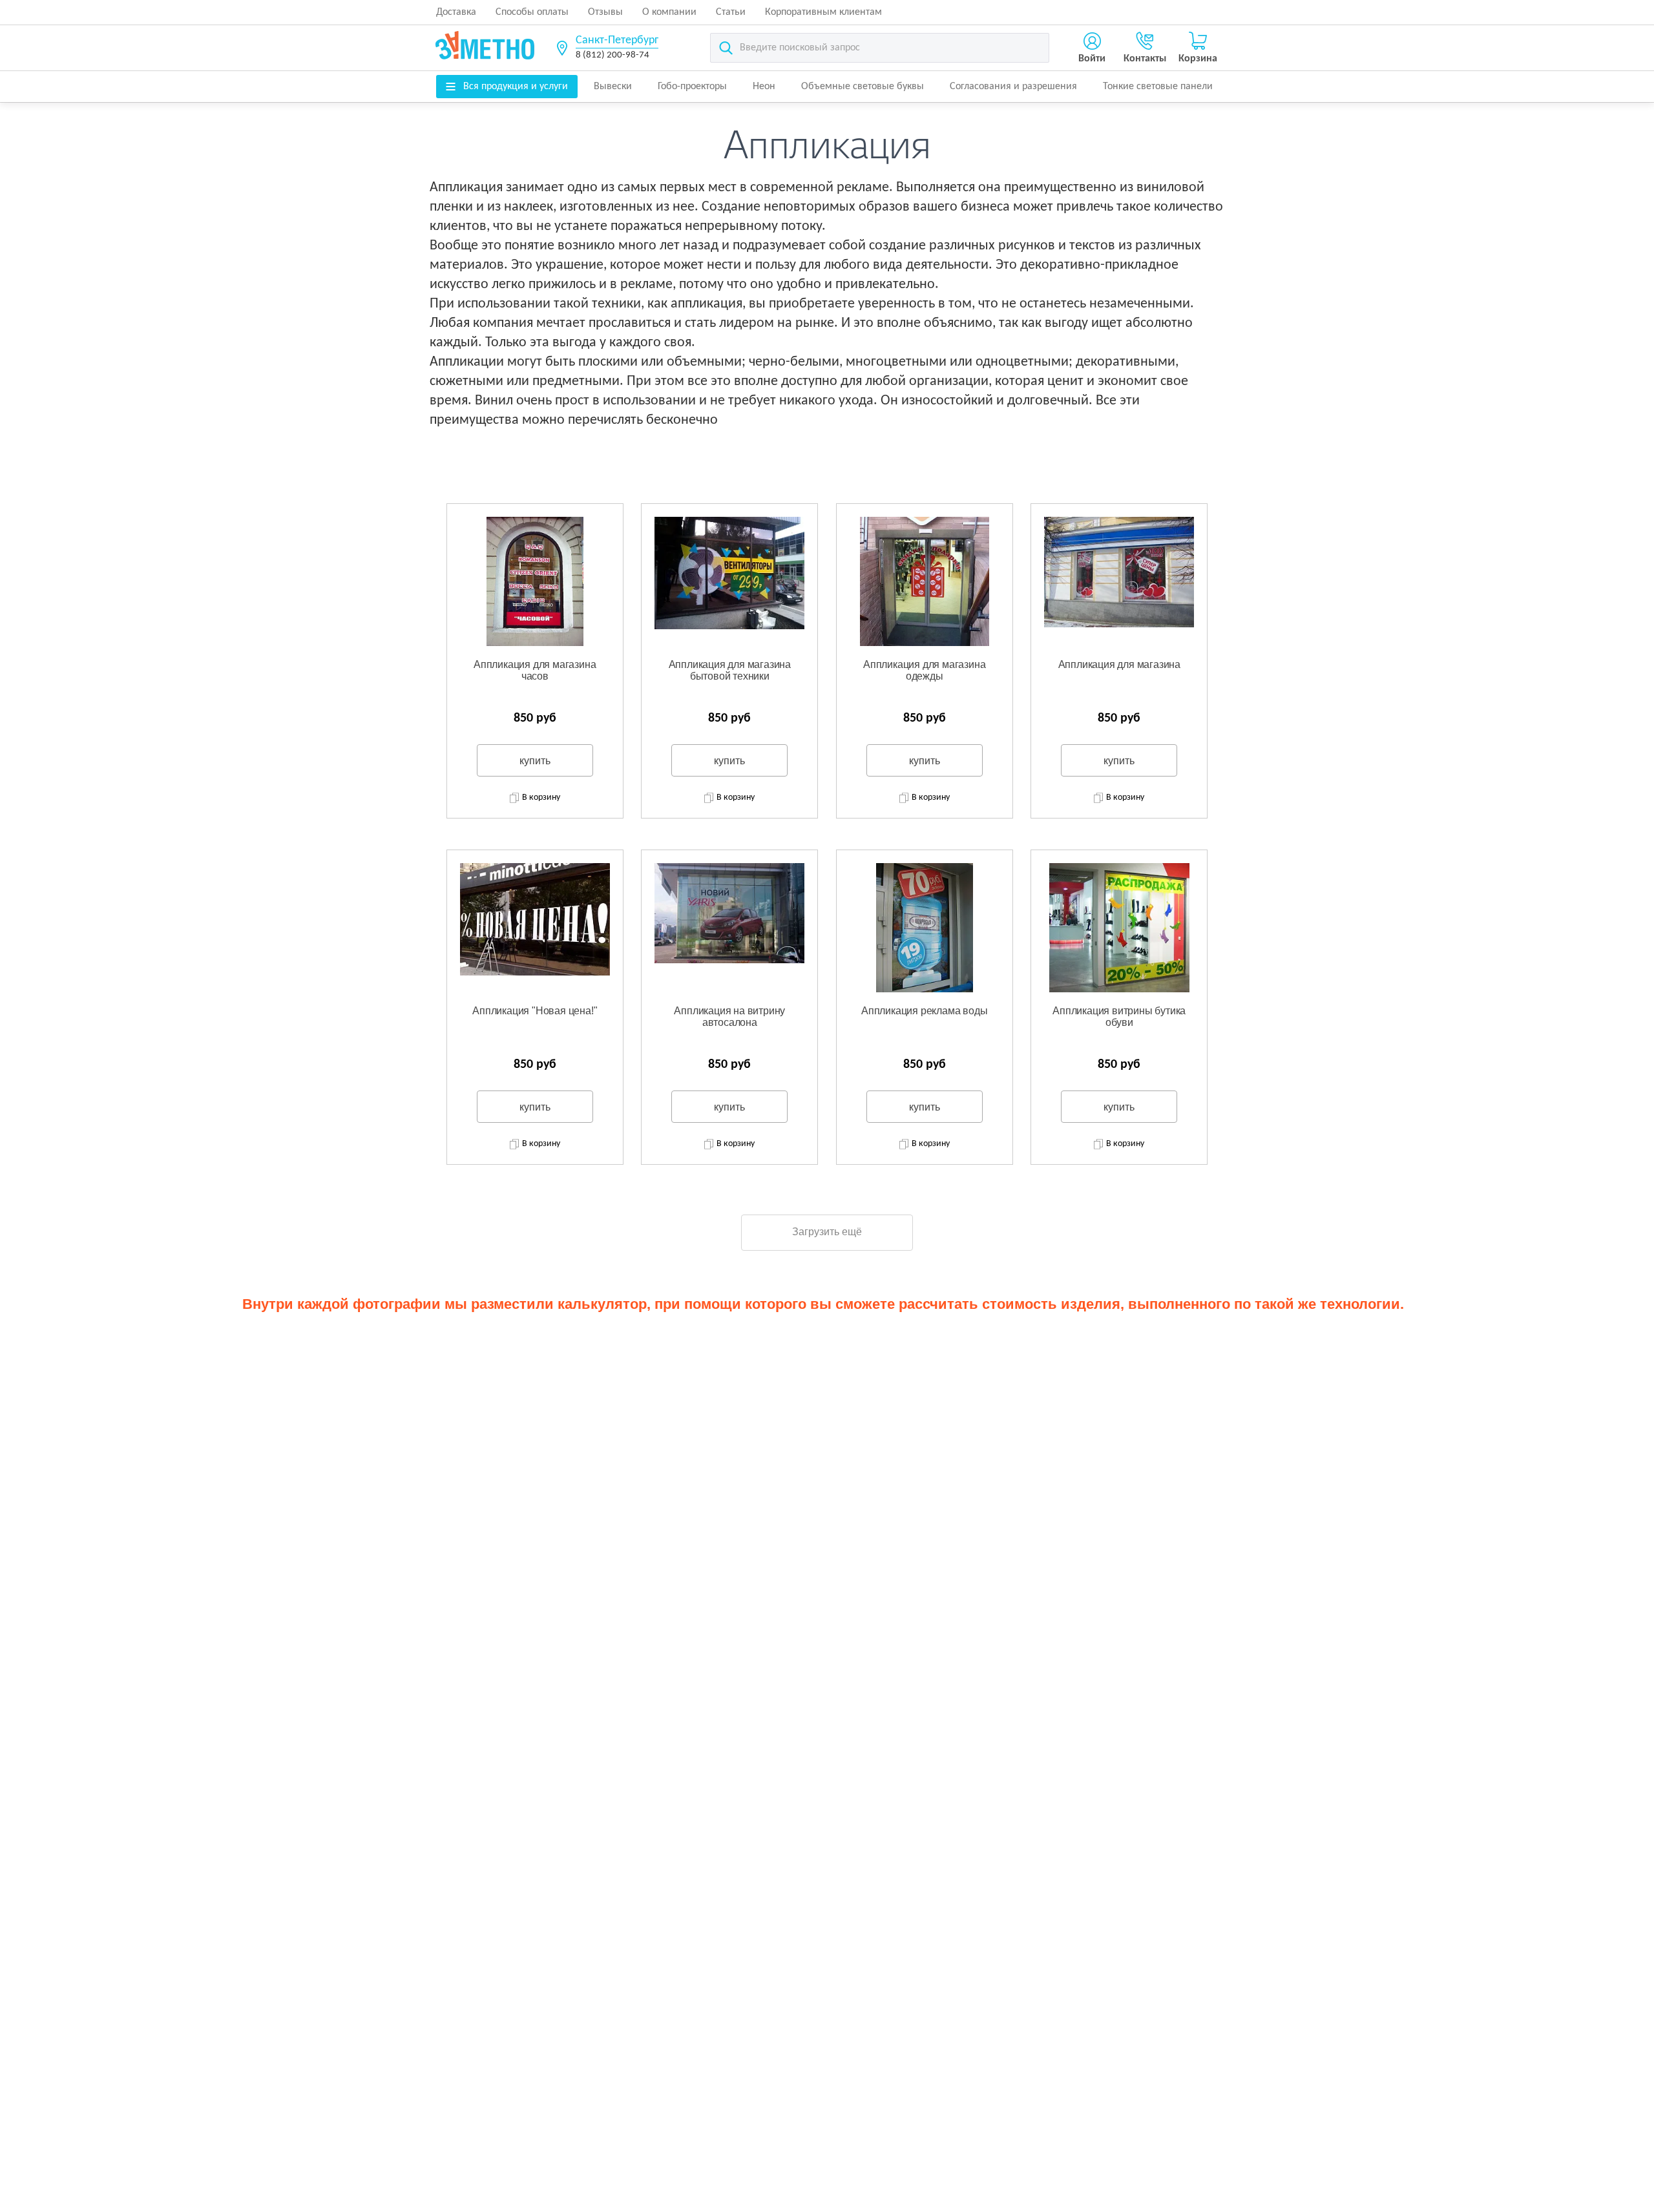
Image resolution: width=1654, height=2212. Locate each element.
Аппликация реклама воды (924, 1011)
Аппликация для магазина (1119, 664)
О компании (669, 12)
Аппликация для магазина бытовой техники (730, 670)
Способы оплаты (532, 12)
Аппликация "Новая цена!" (535, 1011)
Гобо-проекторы (692, 87)
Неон (764, 87)
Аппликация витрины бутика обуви (1119, 1017)
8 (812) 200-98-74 (612, 55)
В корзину (541, 798)
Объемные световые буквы (863, 87)
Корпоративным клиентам (823, 12)
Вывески (613, 87)
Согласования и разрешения (1013, 87)
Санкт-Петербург (617, 40)
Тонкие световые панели (1158, 87)
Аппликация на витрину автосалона (729, 1017)
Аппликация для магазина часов (535, 670)
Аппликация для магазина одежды (924, 670)
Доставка (456, 12)
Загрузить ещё (827, 1232)
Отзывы (605, 12)
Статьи (731, 12)
